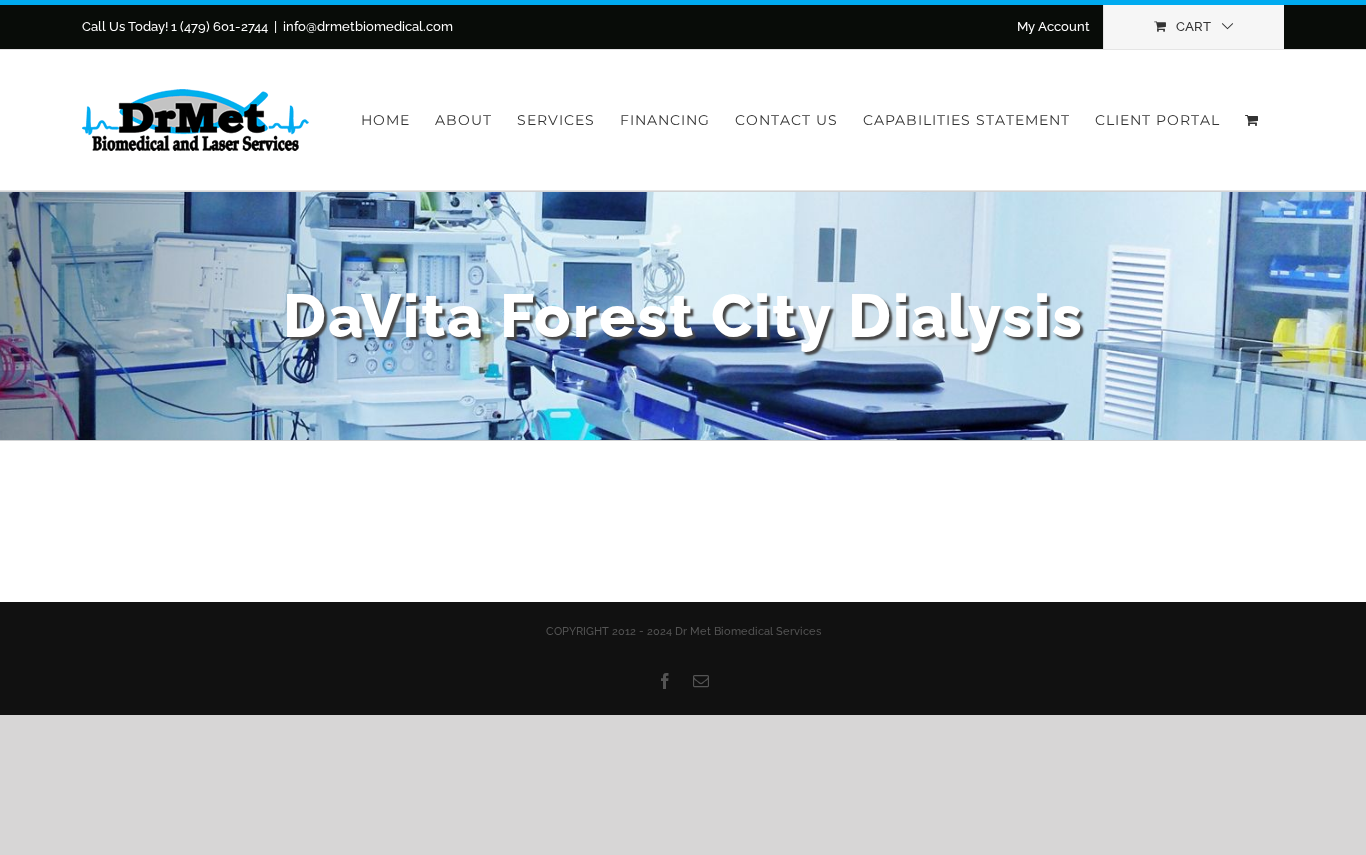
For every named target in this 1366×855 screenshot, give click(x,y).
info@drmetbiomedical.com (368, 26)
